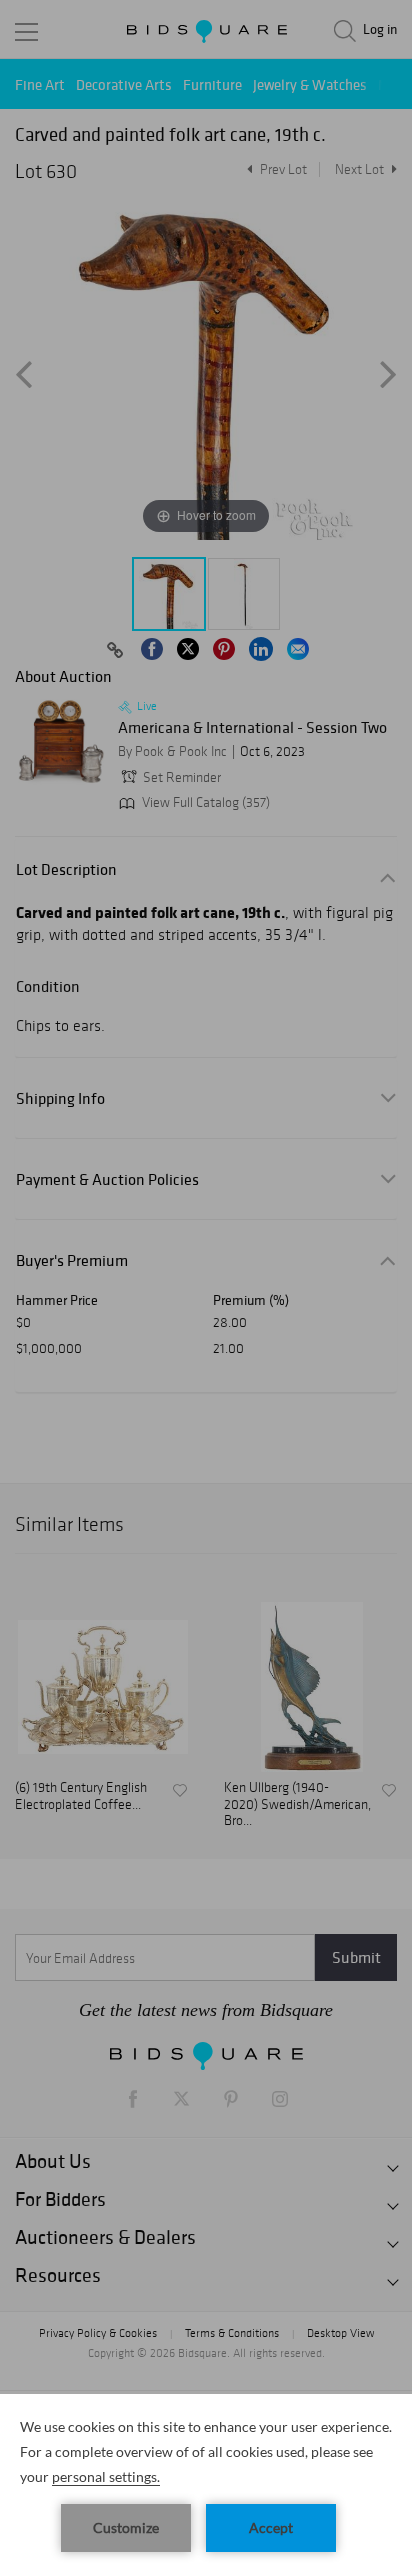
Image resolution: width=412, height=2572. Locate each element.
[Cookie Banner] (206, 2483)
